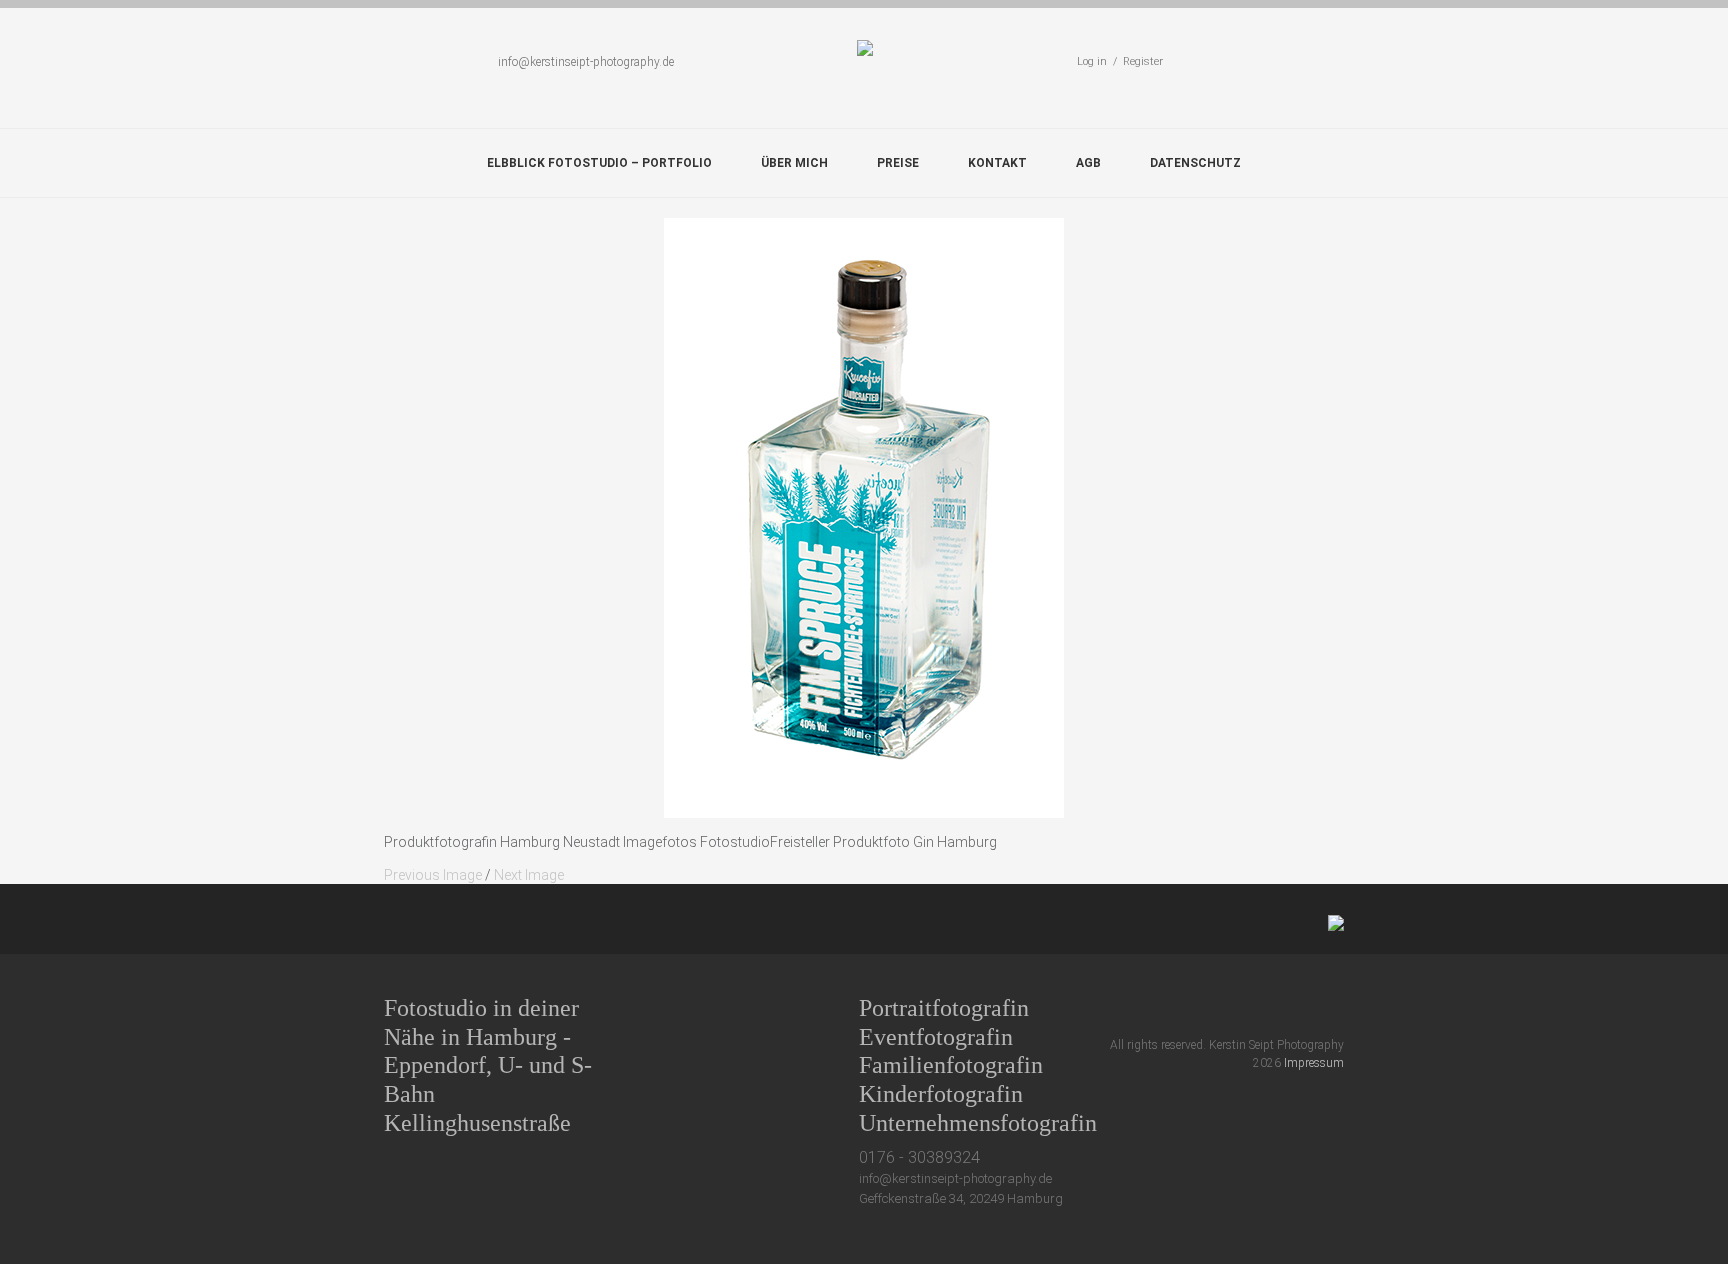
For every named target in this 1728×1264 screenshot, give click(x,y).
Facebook (1224, 1007)
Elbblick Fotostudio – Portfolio (599, 163)
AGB (1088, 163)
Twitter (1187, 1007)
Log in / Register (1120, 61)
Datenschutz (1195, 163)
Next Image (529, 875)
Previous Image (433, 875)
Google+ (1261, 1007)
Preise (898, 163)
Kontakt (997, 163)
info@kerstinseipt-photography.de (586, 62)
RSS (1335, 1007)
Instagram (1298, 1007)
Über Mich (794, 163)
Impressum (1314, 1063)
